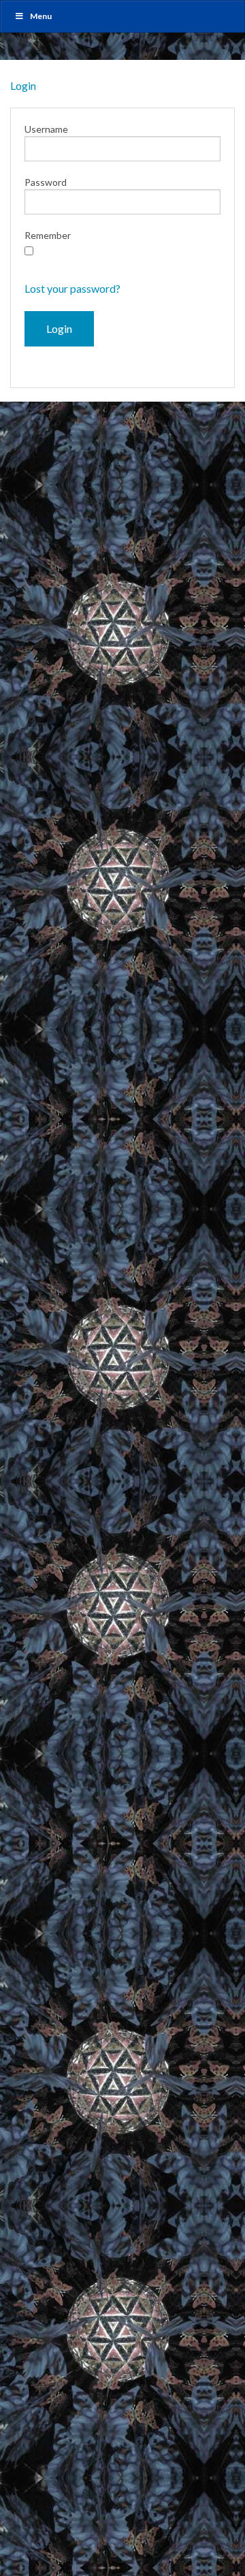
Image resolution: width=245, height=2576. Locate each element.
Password (46, 182)
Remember (48, 235)
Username (46, 129)
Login (23, 85)
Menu (41, 16)
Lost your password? (72, 288)
